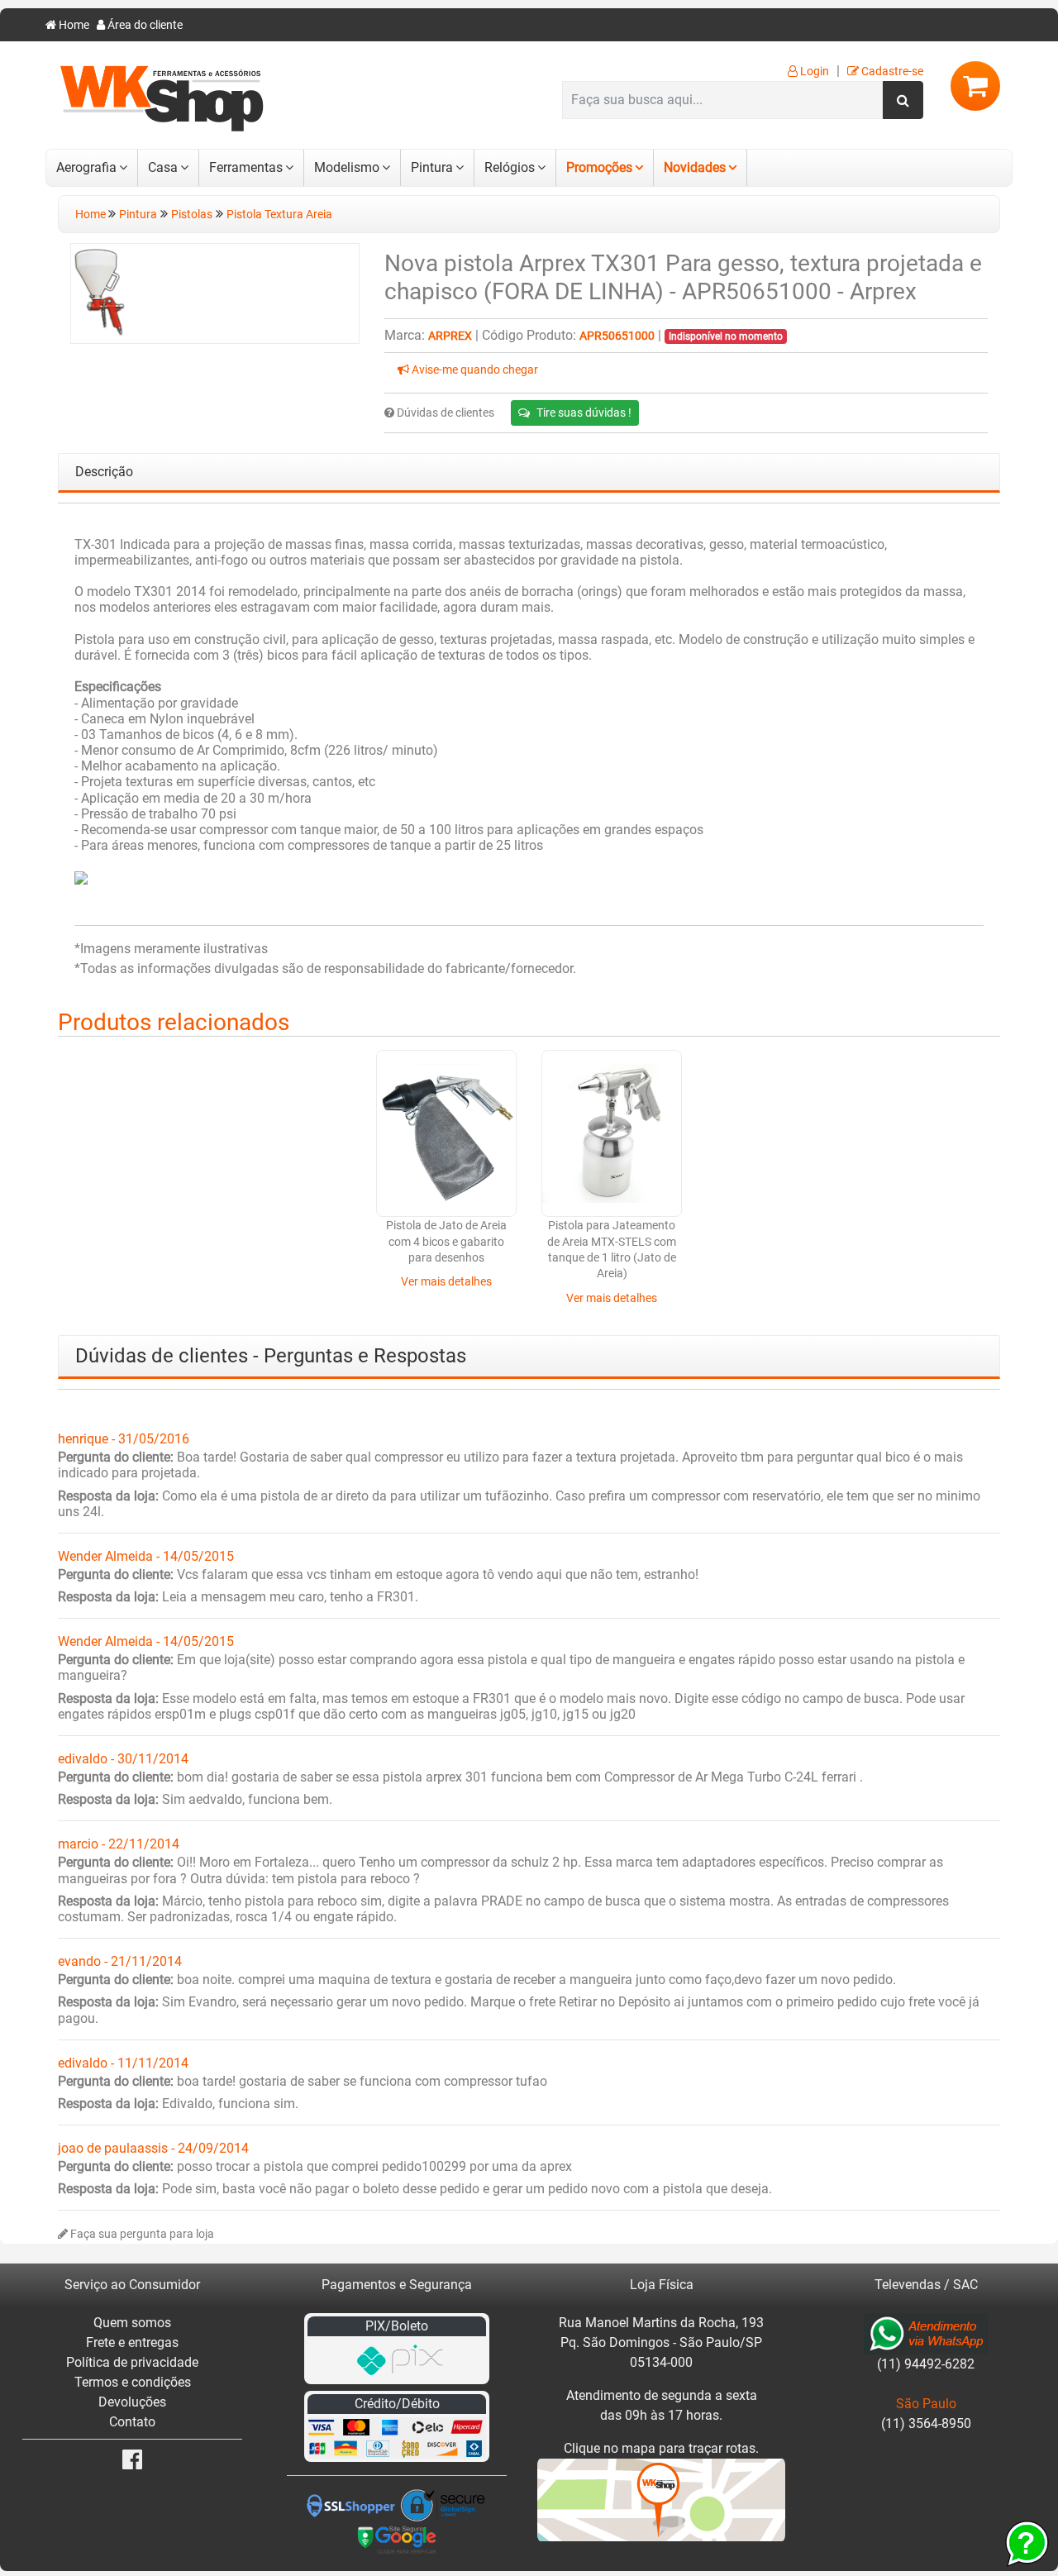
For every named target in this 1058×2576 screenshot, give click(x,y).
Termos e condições (133, 2382)
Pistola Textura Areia (279, 215)
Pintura (432, 167)
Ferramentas (246, 167)
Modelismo (347, 167)
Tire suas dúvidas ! (584, 413)
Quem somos (132, 2323)
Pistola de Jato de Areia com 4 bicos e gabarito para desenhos (446, 1242)
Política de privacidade (132, 2362)
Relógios (510, 167)
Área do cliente (144, 25)
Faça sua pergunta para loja (141, 2234)
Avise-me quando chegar (474, 370)
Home (73, 25)
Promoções (599, 167)
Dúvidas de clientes (444, 413)
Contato (132, 2422)
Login (813, 72)
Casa (163, 167)
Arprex (450, 336)
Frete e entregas (132, 2342)
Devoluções (132, 2402)
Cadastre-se (891, 72)
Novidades (695, 167)
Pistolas (192, 215)
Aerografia (86, 167)
